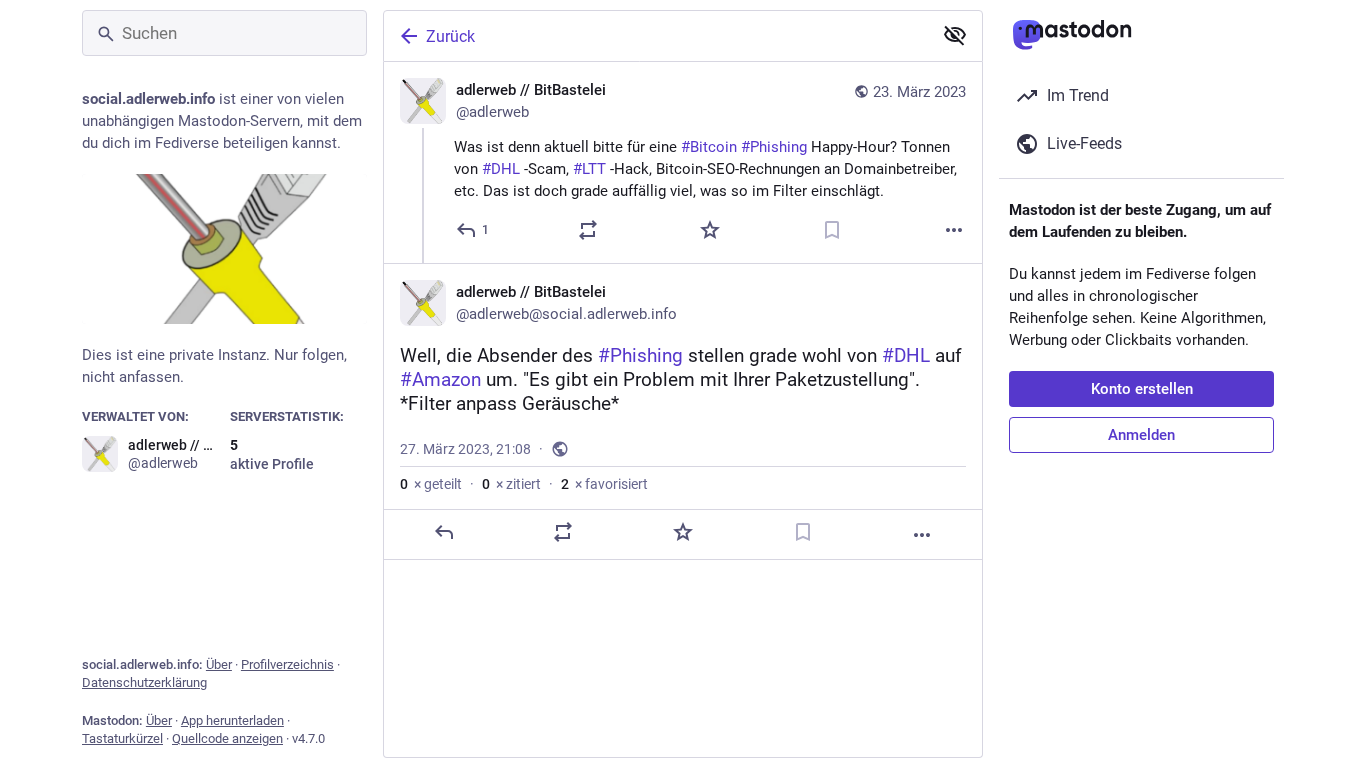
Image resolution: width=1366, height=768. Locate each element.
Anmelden (1141, 435)
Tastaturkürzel (122, 738)
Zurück (450, 36)
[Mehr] (954, 230)
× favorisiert (604, 484)
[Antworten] (444, 532)
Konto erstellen (1142, 389)
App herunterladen (232, 720)
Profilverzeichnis (287, 664)
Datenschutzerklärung (144, 682)
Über (219, 664)
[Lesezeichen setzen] (832, 230)
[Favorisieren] (710, 230)
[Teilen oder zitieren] (588, 230)
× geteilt (431, 484)
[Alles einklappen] (955, 35)
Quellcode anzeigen (227, 738)
